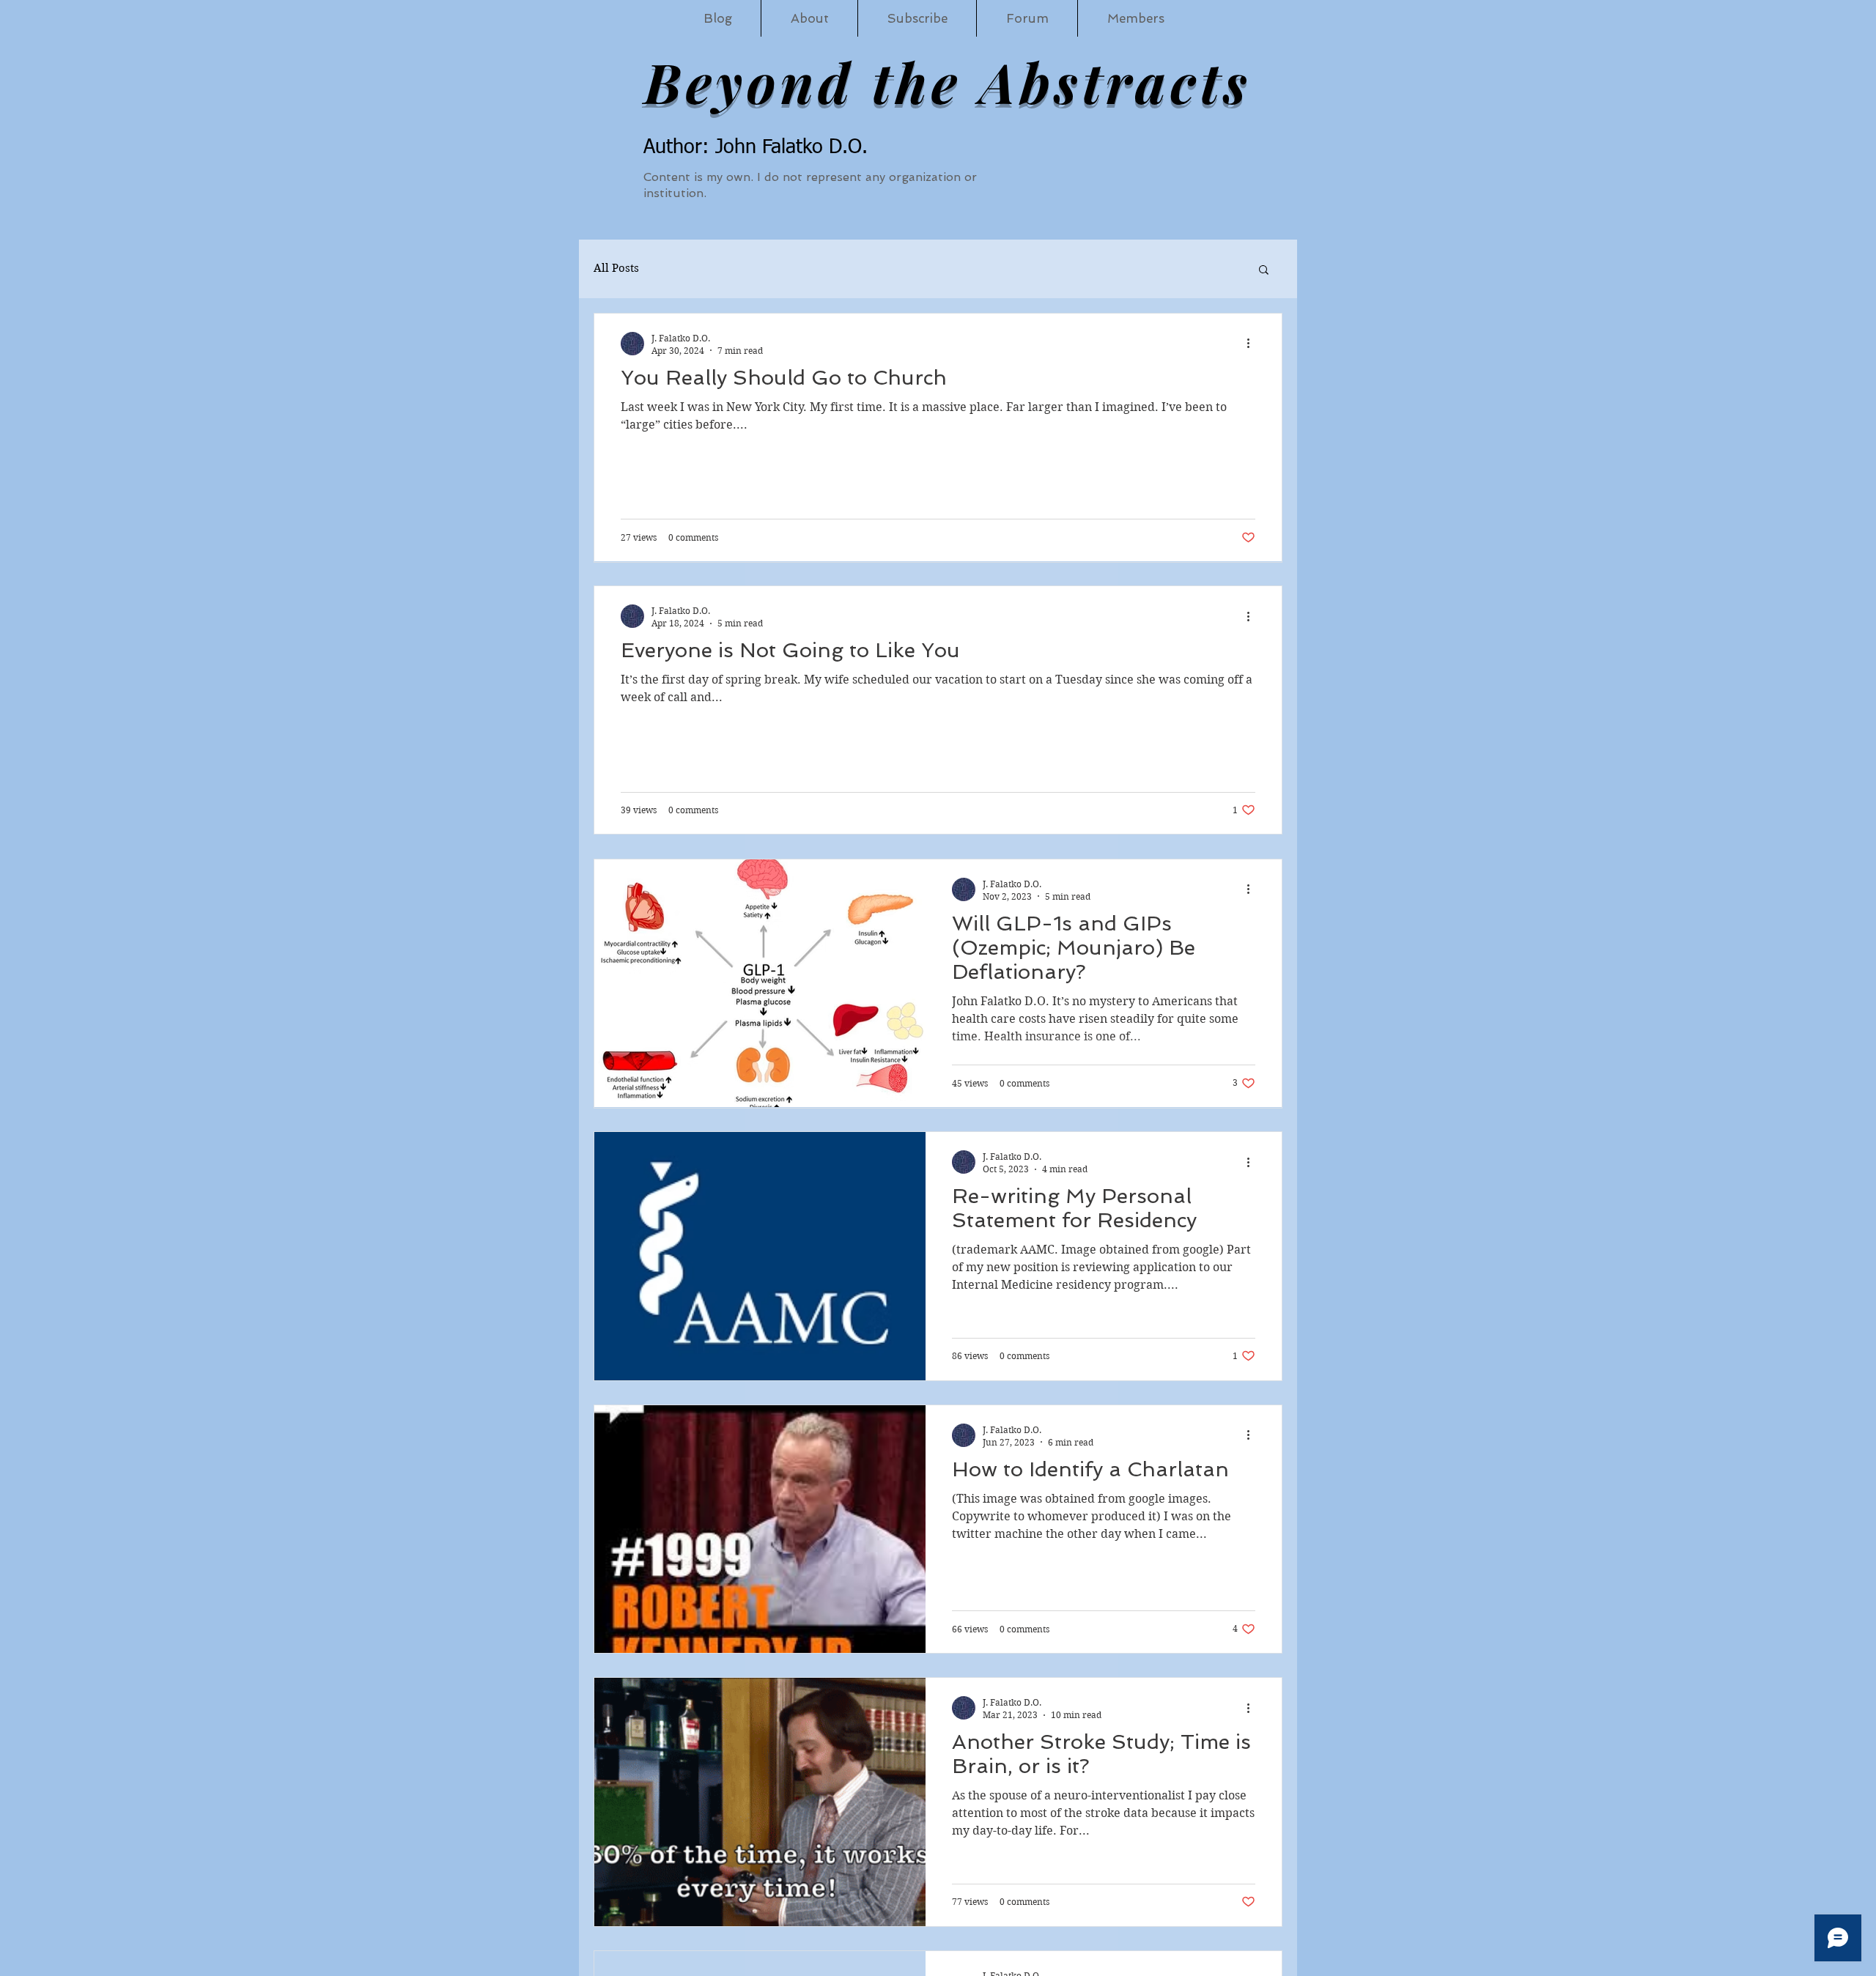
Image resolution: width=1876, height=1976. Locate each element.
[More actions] (1253, 344)
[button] (1264, 271)
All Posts (616, 268)
